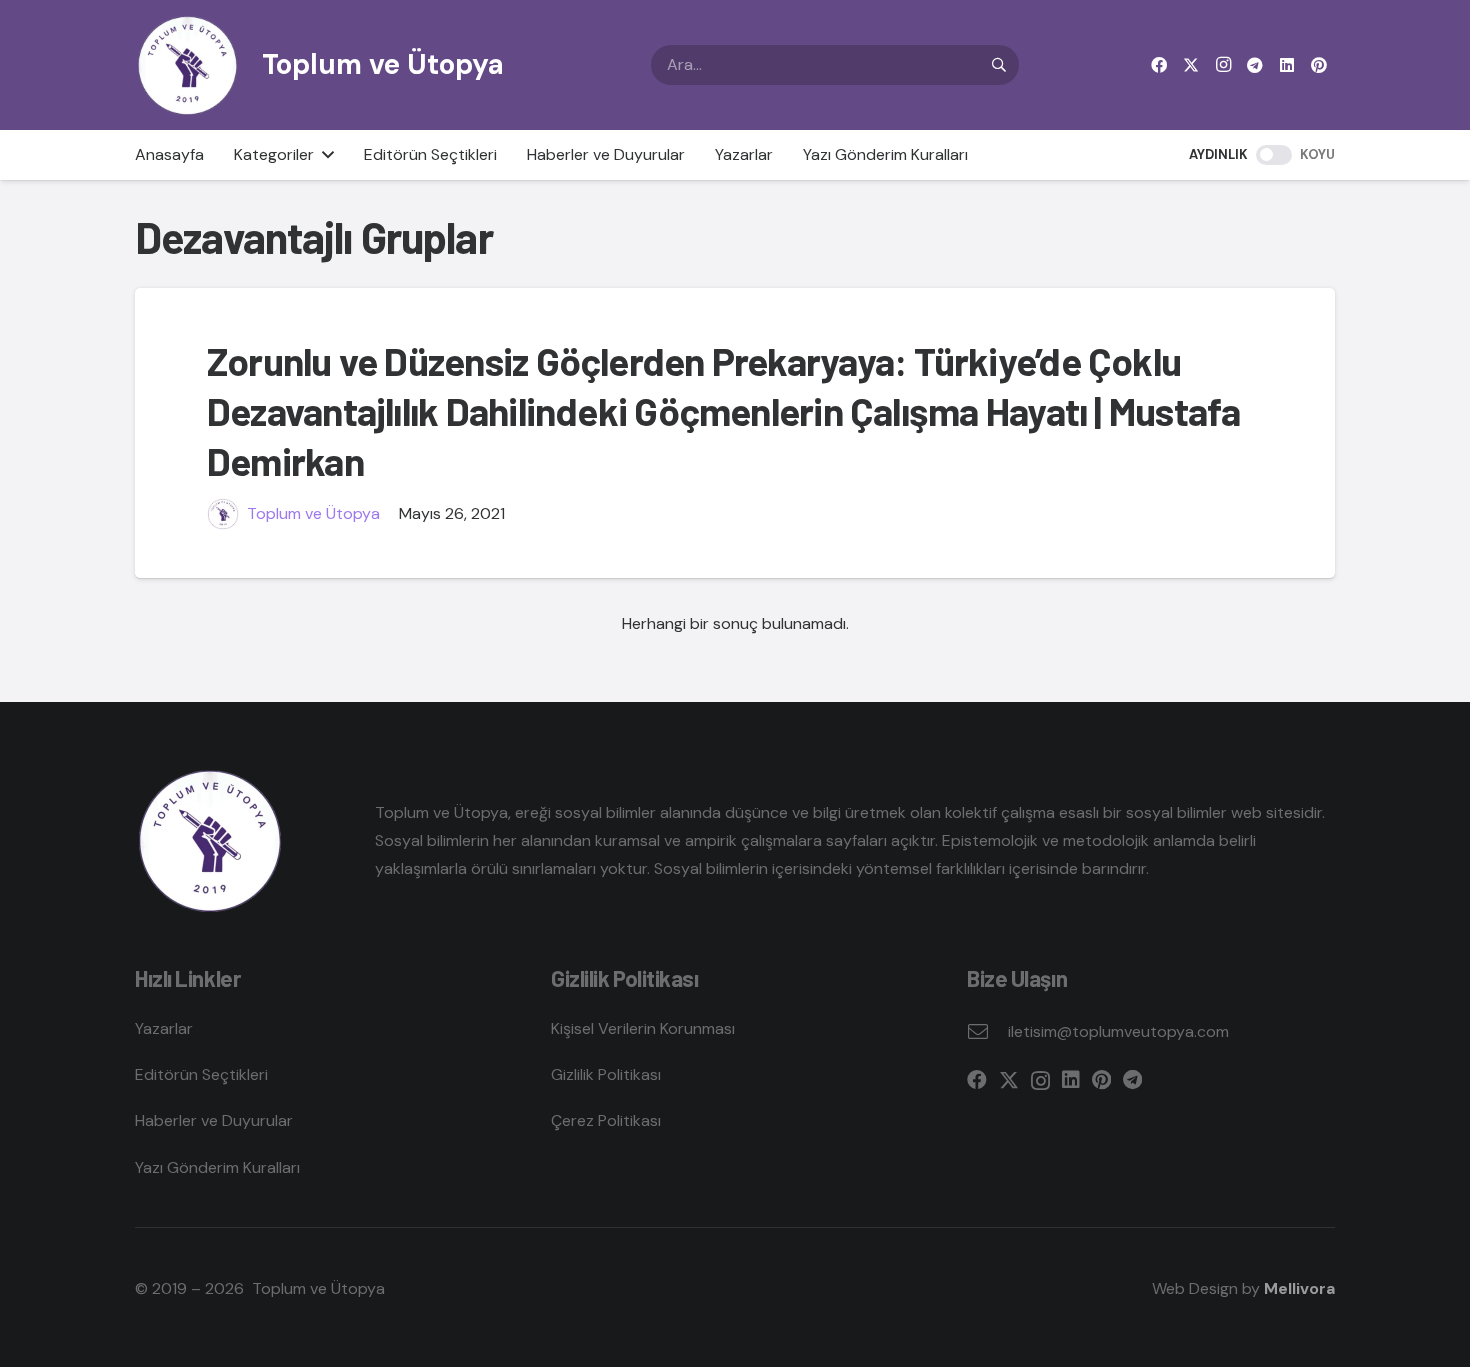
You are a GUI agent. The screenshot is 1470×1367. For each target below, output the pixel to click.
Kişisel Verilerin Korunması (643, 1028)
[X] (1191, 65)
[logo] (187, 65)
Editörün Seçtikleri (201, 1074)
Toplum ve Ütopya (313, 513)
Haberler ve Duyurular (214, 1120)
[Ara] (999, 65)
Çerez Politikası (606, 1120)
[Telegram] (1255, 65)
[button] (324, 155)
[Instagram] (1223, 65)
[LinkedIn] (1287, 65)
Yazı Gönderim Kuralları (217, 1167)
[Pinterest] (1319, 65)
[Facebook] (1159, 65)
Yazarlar (164, 1028)
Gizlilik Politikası (606, 1074)
